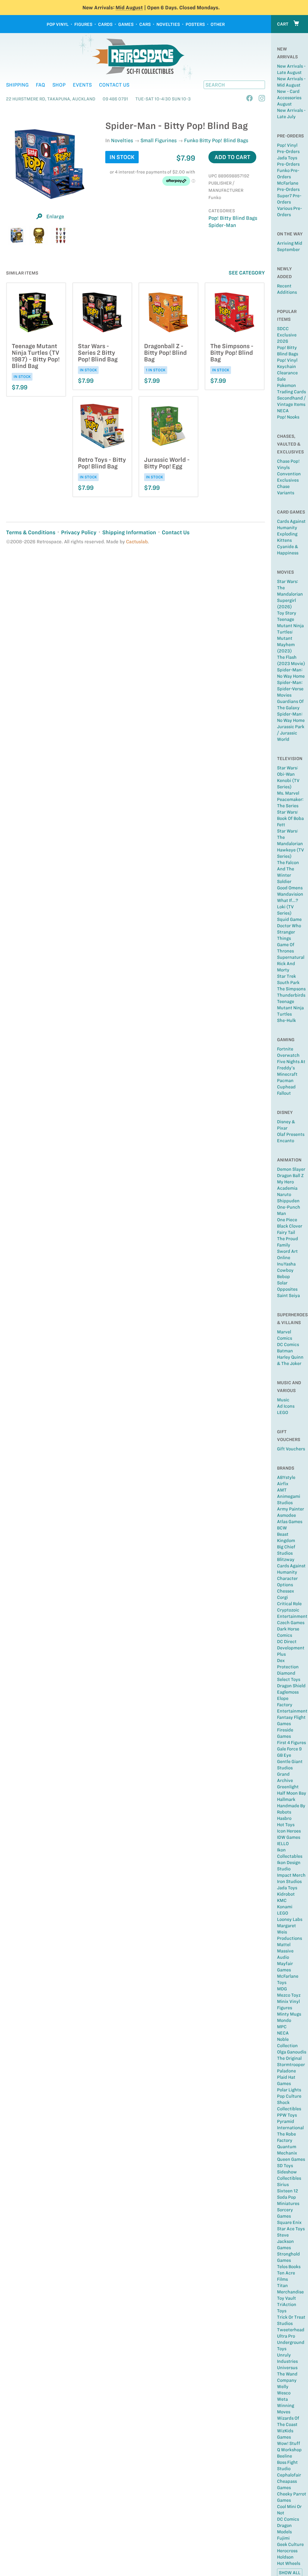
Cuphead (286, 1087)
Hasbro (284, 1818)
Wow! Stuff (289, 2443)
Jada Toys (287, 1888)
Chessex (286, 1591)
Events (82, 85)
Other (218, 24)
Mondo (284, 2020)
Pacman (285, 1081)
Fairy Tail (286, 1232)
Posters (195, 24)
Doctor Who (289, 926)
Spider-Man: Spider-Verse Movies (290, 689)
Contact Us (114, 85)
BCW (282, 1528)
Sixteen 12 (288, 2191)
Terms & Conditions (31, 532)
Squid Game (289, 919)
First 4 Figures (291, 1743)
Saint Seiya (288, 1296)
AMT (282, 1490)
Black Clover (290, 1226)
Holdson (285, 2557)
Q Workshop (289, 2450)
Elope (283, 1698)
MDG (282, 1989)
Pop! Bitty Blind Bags (233, 218)
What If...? (288, 900)
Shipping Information (129, 532)
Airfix (283, 1484)
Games (126, 24)
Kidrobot (286, 1894)
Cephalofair (289, 2475)
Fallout (284, 1093)
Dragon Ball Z (290, 1176)
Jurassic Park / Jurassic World (291, 733)
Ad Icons (286, 1406)
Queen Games (291, 2159)
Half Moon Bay (292, 1793)
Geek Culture (290, 2544)
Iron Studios (289, 1881)
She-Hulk (286, 1020)
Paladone (286, 2071)
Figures (83, 24)
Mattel (284, 1945)
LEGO (283, 1412)
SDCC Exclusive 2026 (287, 335)
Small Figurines (159, 140)
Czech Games (291, 1623)
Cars (145, 24)
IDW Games (289, 1837)
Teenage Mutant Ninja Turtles (290, 1008)
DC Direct (287, 1642)
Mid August (129, 8)
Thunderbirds (291, 995)
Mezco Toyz (289, 1995)
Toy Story (287, 613)
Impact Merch (291, 1875)
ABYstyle (286, 1477)
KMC (282, 1900)
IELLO (283, 1844)
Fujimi (283, 2538)
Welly (283, 2387)
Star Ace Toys (291, 2229)
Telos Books (289, 2267)
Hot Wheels (289, 2563)
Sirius (283, 2185)
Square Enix (289, 2222)
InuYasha (286, 1264)
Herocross (287, 2551)
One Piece (287, 1220)
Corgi (282, 1597)
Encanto (286, 1141)
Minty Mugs (289, 2014)
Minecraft (287, 1074)
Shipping (17, 85)
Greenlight (288, 1787)
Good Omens (290, 888)
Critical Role (289, 1604)
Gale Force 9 (289, 1749)
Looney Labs (290, 1919)
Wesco (284, 2393)
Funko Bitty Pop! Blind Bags (216, 140)
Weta (282, 2399)
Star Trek (286, 976)
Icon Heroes (289, 1831)
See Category (247, 273)
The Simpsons (291, 989)
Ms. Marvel (288, 793)
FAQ (40, 85)
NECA (283, 411)
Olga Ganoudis (292, 2052)
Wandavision (290, 894)
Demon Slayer (291, 1169)
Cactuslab (137, 542)
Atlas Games (290, 1522)
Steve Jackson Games (285, 2241)
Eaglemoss (288, 1692)
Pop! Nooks (288, 417)
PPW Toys (287, 2115)
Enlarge (55, 216)
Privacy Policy (79, 532)
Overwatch (288, 1055)
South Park (288, 983)
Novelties (168, 24)
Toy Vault (286, 2298)
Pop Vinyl (58, 24)
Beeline (285, 2456)
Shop (59, 85)
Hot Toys (286, 1825)
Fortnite (285, 1049)
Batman (285, 1351)
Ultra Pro (286, 2336)
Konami (285, 1907)
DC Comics (288, 1345)
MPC (282, 2027)
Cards (105, 24)
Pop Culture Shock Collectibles (289, 2102)
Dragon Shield (291, 1686)
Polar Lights (289, 2090)
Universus (287, 2368)
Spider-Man (222, 225)
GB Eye (284, 1755)
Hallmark (286, 1799)
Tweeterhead (291, 2330)
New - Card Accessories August (289, 98)
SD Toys (285, 2166)
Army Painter (291, 1509)
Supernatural (291, 957)
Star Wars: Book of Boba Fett (290, 818)
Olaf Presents (291, 1134)
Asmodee (286, 1515)
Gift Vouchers (291, 1449)
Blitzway (286, 1559)
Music (283, 1400)
